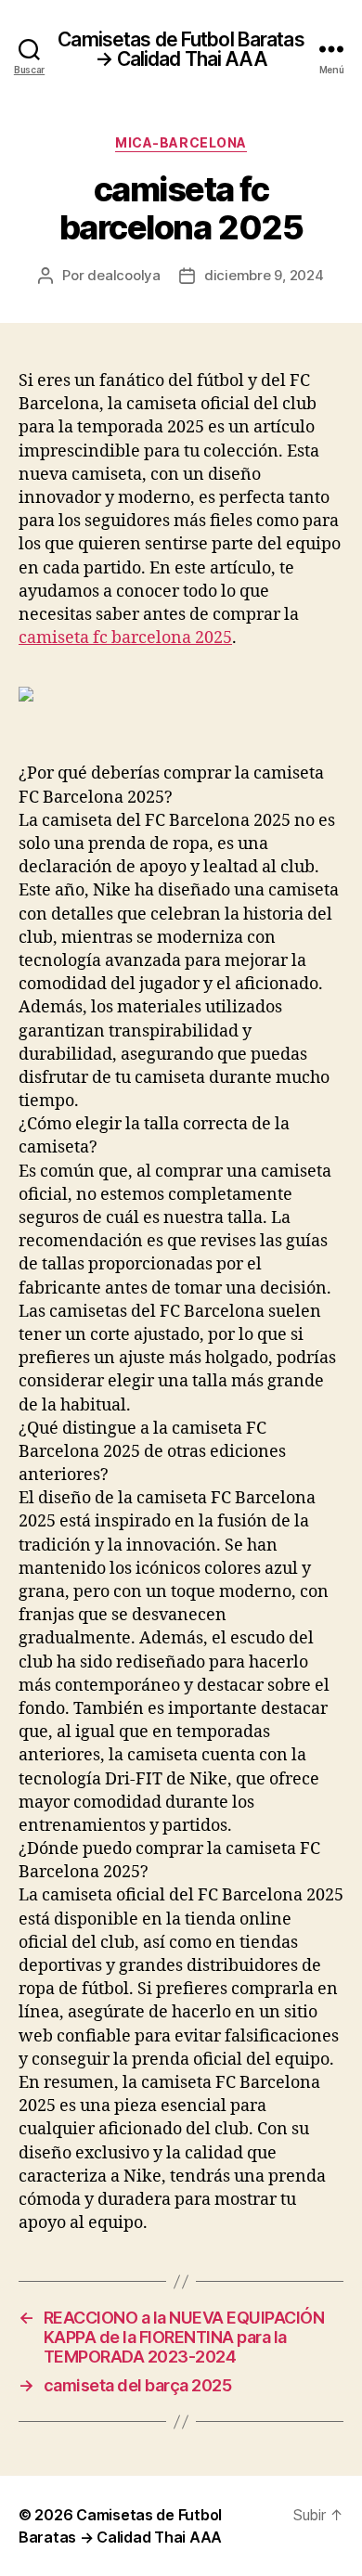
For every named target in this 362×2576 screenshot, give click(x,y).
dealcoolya (123, 275)
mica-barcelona (181, 142)
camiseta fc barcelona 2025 (125, 638)
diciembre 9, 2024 (264, 275)
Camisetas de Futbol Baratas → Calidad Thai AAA (181, 49)
